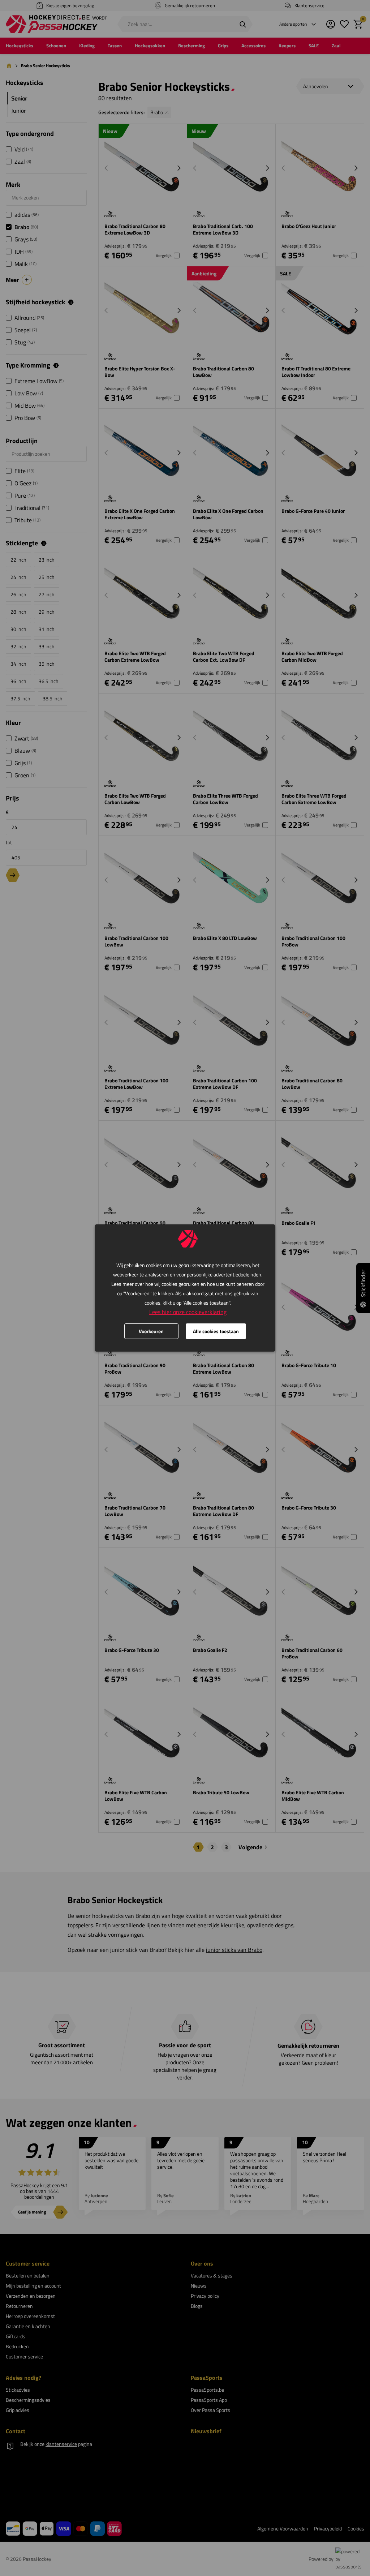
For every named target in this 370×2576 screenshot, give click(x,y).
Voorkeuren (151, 1331)
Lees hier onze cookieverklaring (188, 1312)
